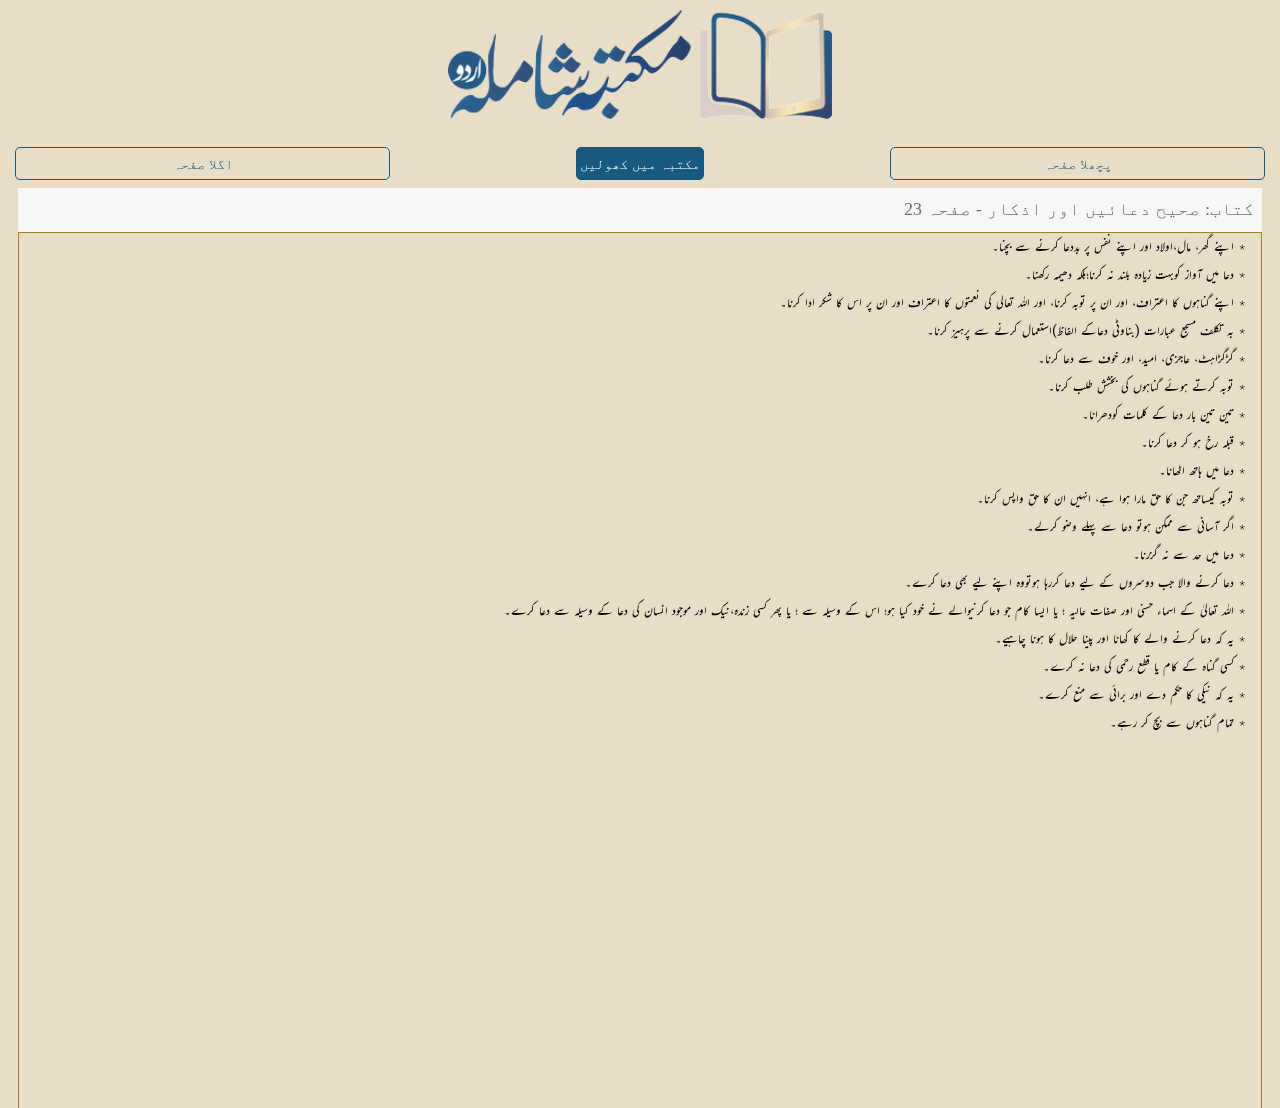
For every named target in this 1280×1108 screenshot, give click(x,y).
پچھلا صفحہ (1078, 164)
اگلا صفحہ (203, 164)
